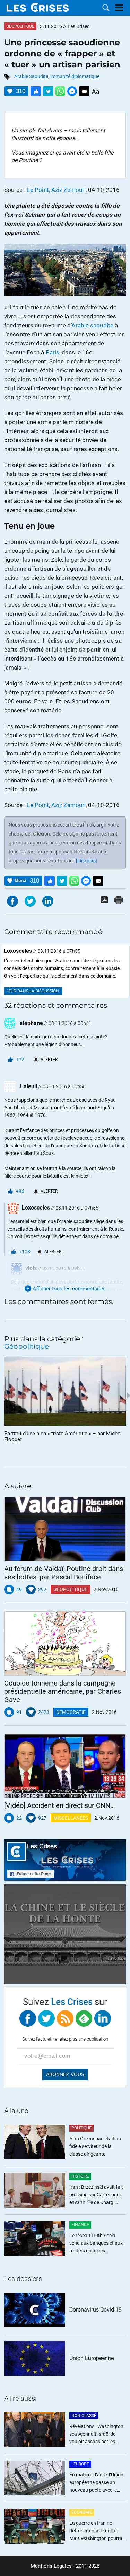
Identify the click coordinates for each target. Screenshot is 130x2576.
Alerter (49, 1060)
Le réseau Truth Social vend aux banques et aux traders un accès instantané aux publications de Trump (96, 2244)
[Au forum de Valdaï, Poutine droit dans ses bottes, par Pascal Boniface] (65, 1529)
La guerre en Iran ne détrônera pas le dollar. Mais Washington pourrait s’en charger (97, 2531)
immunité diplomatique (75, 76)
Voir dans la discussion (33, 991)
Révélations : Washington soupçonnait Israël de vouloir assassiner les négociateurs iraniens (96, 2434)
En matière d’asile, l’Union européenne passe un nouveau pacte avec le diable (96, 2483)
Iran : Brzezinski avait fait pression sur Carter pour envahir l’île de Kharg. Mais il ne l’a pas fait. (96, 2195)
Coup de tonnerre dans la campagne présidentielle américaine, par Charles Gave (63, 1691)
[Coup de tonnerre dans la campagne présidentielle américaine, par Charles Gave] (65, 1643)
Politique (81, 2128)
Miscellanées (71, 1818)
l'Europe (80, 2464)
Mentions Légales (51, 2566)
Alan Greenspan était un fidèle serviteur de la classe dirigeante (95, 2146)
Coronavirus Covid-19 (96, 2310)
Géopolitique (20, 26)
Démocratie (71, 1712)
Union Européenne (92, 2358)
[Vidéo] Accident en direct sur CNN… (59, 1805)
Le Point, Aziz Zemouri (56, 190)
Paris (53, 352)
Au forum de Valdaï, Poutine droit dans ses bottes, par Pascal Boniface (64, 1573)
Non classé (84, 2416)
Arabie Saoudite (31, 76)
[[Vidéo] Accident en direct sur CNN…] (65, 1766)
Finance (80, 2225)
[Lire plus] (86, 861)
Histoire (80, 2176)
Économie (82, 2512)
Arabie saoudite (92, 325)
